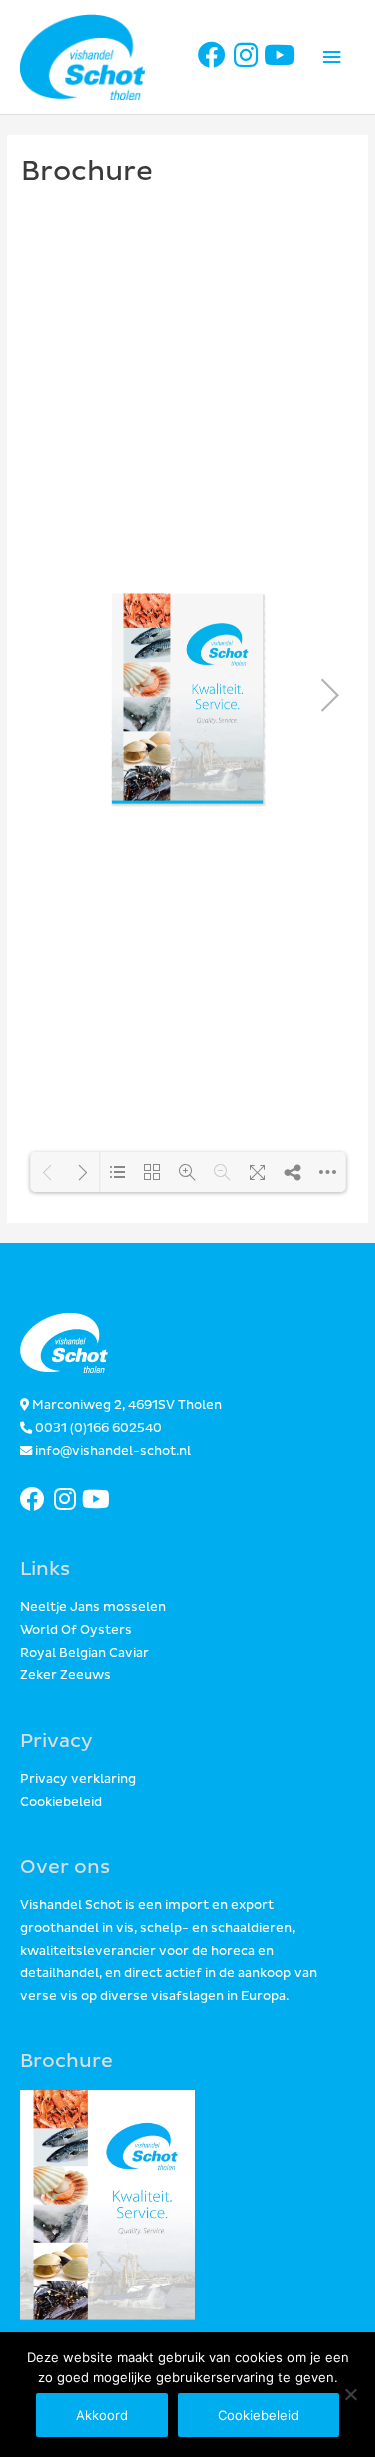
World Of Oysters (76, 1630)
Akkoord (102, 2415)
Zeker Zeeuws (65, 1675)
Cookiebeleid (61, 1802)
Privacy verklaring (78, 1779)
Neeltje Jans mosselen (93, 1607)
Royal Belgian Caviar (84, 1653)
